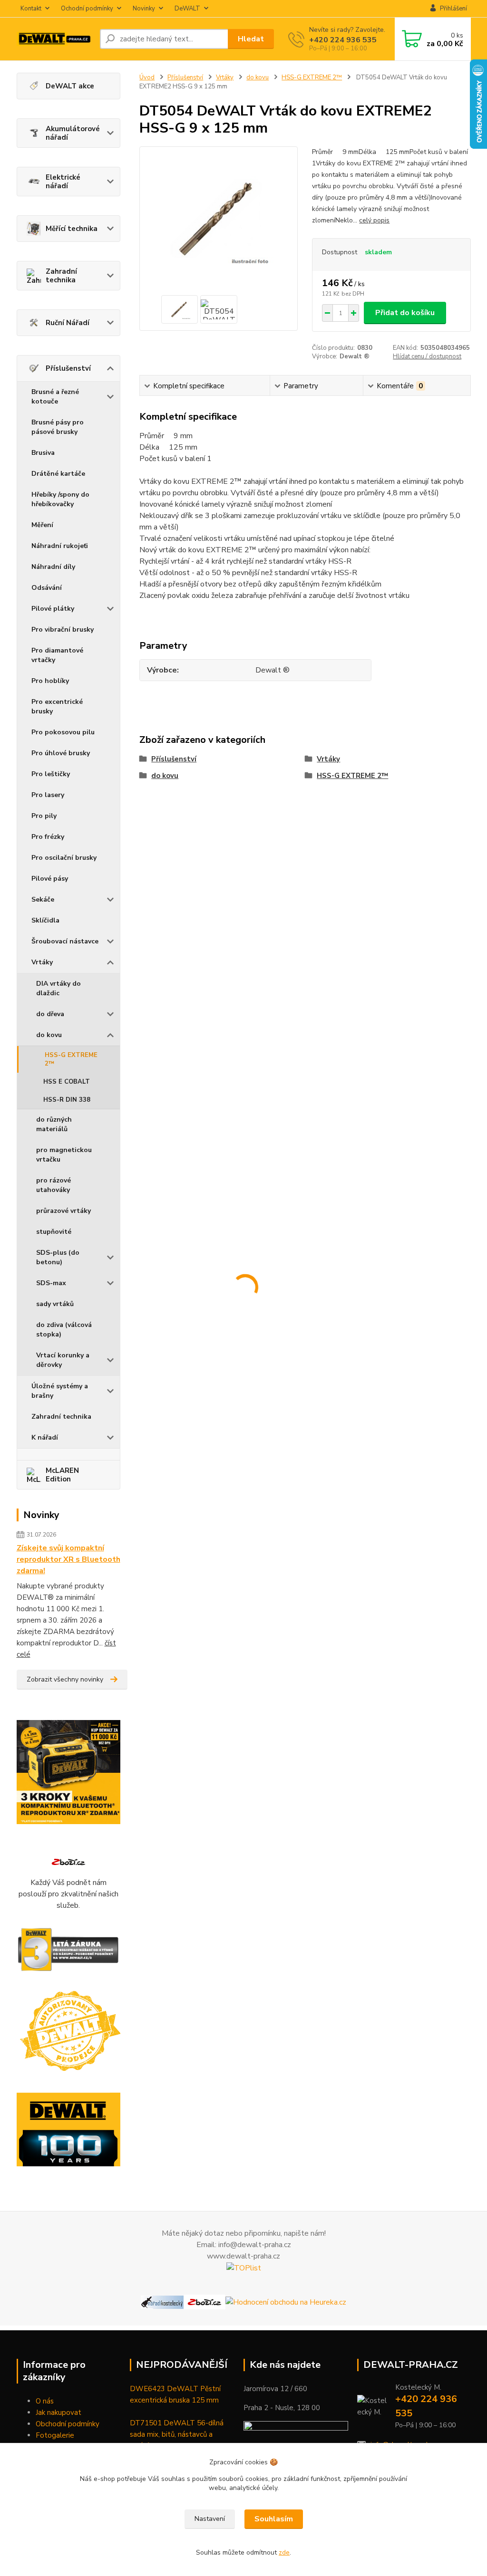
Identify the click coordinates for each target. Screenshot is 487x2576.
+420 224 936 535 (343, 40)
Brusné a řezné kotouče (55, 397)
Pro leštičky (51, 774)
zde (284, 2552)
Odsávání (47, 588)
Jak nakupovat (58, 2413)
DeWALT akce (70, 86)
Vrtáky (42, 962)
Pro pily (44, 816)
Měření (42, 525)
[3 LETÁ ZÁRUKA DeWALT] (69, 1950)
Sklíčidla (45, 920)
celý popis (374, 220)
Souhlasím (274, 2519)
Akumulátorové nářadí (73, 133)
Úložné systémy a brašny (60, 1391)
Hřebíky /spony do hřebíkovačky (60, 499)
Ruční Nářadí (68, 323)
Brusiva (43, 453)
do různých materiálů (54, 1124)
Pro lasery (48, 795)
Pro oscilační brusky (64, 858)
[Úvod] (54, 39)
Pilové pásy (50, 879)
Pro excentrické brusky (57, 706)
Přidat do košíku (405, 313)
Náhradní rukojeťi (60, 546)
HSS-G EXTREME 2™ (71, 1059)
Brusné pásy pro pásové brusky (58, 427)
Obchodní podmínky (68, 2424)
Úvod (147, 77)
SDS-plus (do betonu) (58, 1257)
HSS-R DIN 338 (67, 1100)
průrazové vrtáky (63, 1211)
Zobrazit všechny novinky (65, 1679)
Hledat (251, 39)
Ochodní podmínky (87, 9)
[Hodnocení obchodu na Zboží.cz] (68, 1861)
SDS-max (51, 1283)
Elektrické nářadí (63, 182)
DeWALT (187, 9)
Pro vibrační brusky (63, 630)
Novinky (144, 9)
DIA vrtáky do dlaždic (58, 988)
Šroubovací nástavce (65, 941)
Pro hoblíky (50, 681)
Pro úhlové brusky (61, 753)
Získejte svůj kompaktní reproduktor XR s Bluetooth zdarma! (68, 1559)
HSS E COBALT (67, 1082)
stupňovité (54, 1232)
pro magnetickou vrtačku (64, 1155)
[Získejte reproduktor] (69, 1772)
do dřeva (50, 1014)
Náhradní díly (53, 567)
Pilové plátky (53, 609)
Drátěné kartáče (58, 474)
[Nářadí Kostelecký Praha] (162, 2302)
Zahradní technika (61, 276)
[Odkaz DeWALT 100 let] (69, 2130)
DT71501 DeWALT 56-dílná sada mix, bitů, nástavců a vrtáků (177, 2434)
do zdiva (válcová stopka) (64, 1330)
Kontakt (31, 9)
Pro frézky (48, 837)
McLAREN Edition (62, 1475)
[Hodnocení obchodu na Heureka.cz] (286, 2302)
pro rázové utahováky (54, 1185)
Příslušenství (68, 368)
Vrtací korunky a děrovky (63, 1360)
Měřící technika (72, 229)
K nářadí (45, 1437)
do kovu (49, 1035)
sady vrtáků (55, 1304)
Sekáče (43, 899)
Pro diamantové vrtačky (57, 655)
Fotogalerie (55, 2435)
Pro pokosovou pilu (63, 732)
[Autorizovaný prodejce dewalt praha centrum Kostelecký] (69, 2031)
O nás (45, 2401)
